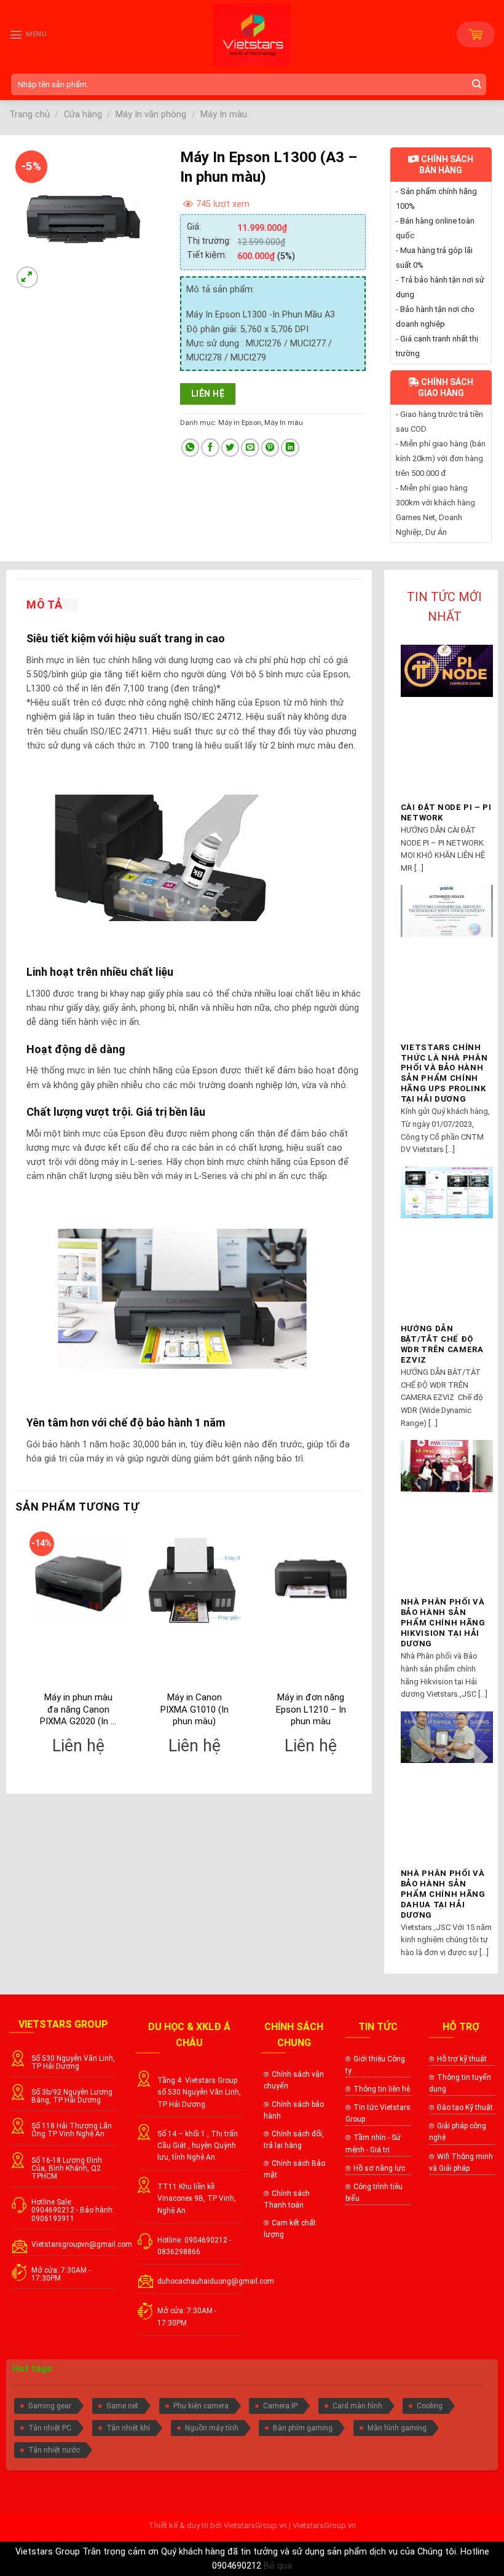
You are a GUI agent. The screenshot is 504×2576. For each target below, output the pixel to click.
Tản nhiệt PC (50, 2428)
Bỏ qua (278, 2566)
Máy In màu (224, 115)
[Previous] (16, 1656)
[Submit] (478, 84)
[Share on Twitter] (230, 448)
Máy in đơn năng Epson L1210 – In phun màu (311, 1709)
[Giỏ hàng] (476, 34)
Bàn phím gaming (303, 2428)
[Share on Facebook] (210, 448)
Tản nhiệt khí (128, 2428)
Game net (122, 2406)
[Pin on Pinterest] (270, 448)
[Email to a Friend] (250, 448)
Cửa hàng (83, 115)
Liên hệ (208, 394)
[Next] (362, 1656)
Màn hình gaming (397, 2428)
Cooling (430, 2406)
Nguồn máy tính (212, 2428)
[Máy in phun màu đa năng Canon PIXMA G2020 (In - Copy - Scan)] (79, 1581)
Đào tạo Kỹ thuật (465, 2107)
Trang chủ (30, 115)
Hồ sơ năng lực (379, 2168)
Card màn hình (357, 2406)
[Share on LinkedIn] (290, 448)
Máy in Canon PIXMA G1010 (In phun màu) (195, 1709)
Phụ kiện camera (201, 2406)
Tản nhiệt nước (54, 2450)
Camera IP (280, 2406)
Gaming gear (50, 2406)
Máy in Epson (240, 422)
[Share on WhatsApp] (191, 448)
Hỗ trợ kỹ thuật (462, 2059)
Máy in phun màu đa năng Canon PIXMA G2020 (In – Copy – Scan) (78, 1710)
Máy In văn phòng (151, 115)
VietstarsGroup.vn (255, 2525)
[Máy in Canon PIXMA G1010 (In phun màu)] (195, 1581)
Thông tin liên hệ (382, 2089)
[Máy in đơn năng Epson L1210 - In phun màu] (311, 1581)
